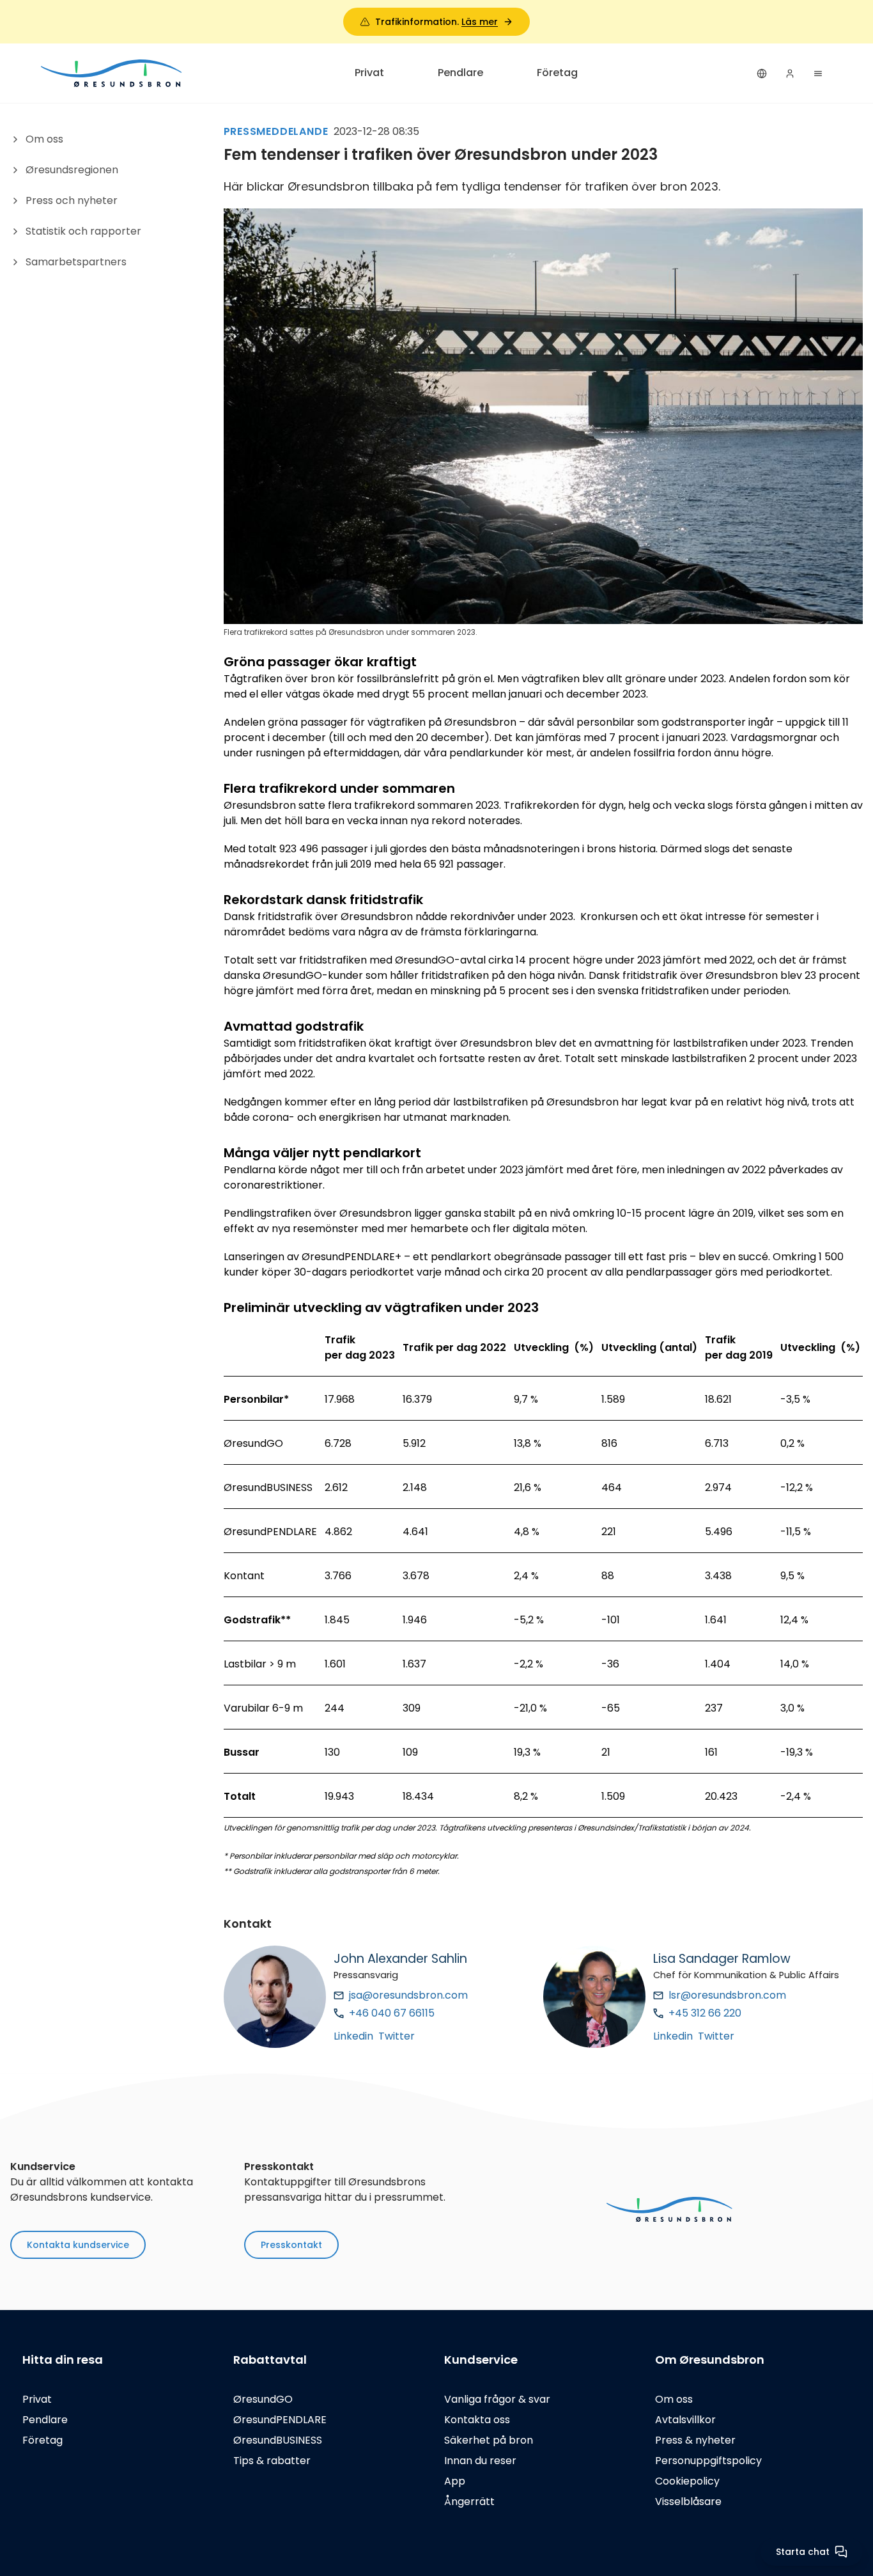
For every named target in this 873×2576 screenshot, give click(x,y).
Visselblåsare (688, 2502)
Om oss (44, 139)
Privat (369, 73)
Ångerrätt (469, 2502)
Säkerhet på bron (489, 2440)
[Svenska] (762, 74)
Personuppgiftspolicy (708, 2461)
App (455, 2481)
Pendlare (460, 73)
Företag (557, 73)
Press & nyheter (695, 2440)
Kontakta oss (477, 2420)
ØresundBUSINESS (278, 2440)
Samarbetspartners (76, 262)
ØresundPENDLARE (280, 2420)
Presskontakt (291, 2245)
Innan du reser (480, 2461)
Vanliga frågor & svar (497, 2399)
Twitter (397, 2036)
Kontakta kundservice (78, 2245)
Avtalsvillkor (685, 2420)
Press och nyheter (72, 200)
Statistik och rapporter (83, 231)
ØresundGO (263, 2399)
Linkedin (353, 2036)
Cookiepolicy (687, 2481)
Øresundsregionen (72, 170)
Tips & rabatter (272, 2461)
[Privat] (112, 73)
